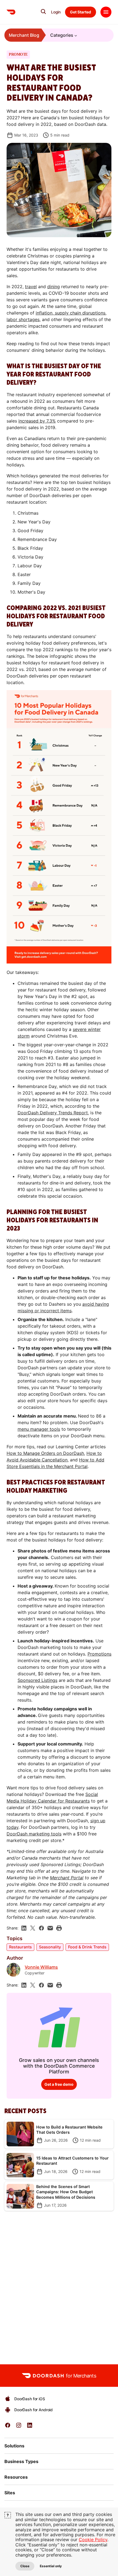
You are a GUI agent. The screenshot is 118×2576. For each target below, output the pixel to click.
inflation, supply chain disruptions (71, 313)
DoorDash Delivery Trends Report (53, 1113)
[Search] (43, 12)
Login (56, 12)
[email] (50, 1928)
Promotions (99, 1654)
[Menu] (106, 12)
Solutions (14, 2446)
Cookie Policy (93, 2540)
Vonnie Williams (41, 1967)
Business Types (21, 2461)
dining (54, 287)
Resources (16, 2477)
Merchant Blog (24, 35)
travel (31, 287)
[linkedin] (24, 1928)
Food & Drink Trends (87, 1947)
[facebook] (41, 1928)
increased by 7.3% (37, 421)
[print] (59, 1928)
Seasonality (50, 1947)
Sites (10, 2493)
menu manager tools (39, 1429)
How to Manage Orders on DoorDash (45, 1453)
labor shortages (23, 319)
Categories (62, 35)
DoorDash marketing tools (34, 1834)
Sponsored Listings (37, 1680)
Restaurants (20, 1947)
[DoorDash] (11, 12)
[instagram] (19, 2427)
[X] (33, 1928)
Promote (18, 55)
